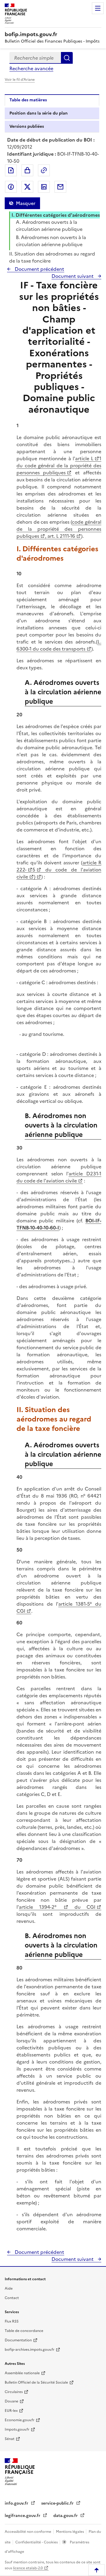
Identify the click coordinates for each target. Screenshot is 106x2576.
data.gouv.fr (66, 2516)
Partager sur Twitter (27, 187)
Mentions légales (70, 2532)
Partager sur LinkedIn (44, 187)
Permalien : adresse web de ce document (44, 170)
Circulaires (14, 2392)
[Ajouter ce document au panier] (27, 170)
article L (84, 458)
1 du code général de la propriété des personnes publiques (59, 466)
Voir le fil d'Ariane (20, 80)
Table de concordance (24, 2331)
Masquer (26, 203)
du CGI (82, 1907)
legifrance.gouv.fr (23, 2516)
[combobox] (35, 58)
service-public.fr (58, 2503)
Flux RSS (12, 2321)
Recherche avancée (31, 68)
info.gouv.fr (17, 2503)
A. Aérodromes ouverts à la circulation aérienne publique (49, 226)
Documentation (18, 2340)
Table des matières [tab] (28, 100)
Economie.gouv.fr (20, 2420)
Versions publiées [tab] (27, 126)
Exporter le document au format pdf (11, 170)
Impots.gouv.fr (17, 2429)
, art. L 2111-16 (60, 536)
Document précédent (39, 269)
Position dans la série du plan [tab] (39, 113)
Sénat (10, 2439)
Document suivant (73, 276)
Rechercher (67, 58)
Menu (98, 8)
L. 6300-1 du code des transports (59, 645)
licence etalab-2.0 (28, 2568)
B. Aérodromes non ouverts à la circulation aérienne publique (51, 241)
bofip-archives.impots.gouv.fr (30, 2350)
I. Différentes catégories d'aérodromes (56, 215)
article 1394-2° (41, 1907)
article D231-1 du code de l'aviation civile (59, 1177)
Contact (12, 2298)
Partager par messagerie (60, 187)
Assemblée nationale (22, 2373)
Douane (11, 2401)
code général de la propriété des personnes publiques (59, 529)
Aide (9, 2288)
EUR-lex (11, 2411)
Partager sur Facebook (11, 187)
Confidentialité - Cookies (37, 2542)
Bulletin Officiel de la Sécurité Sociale (36, 2382)
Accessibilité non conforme (28, 2532)
